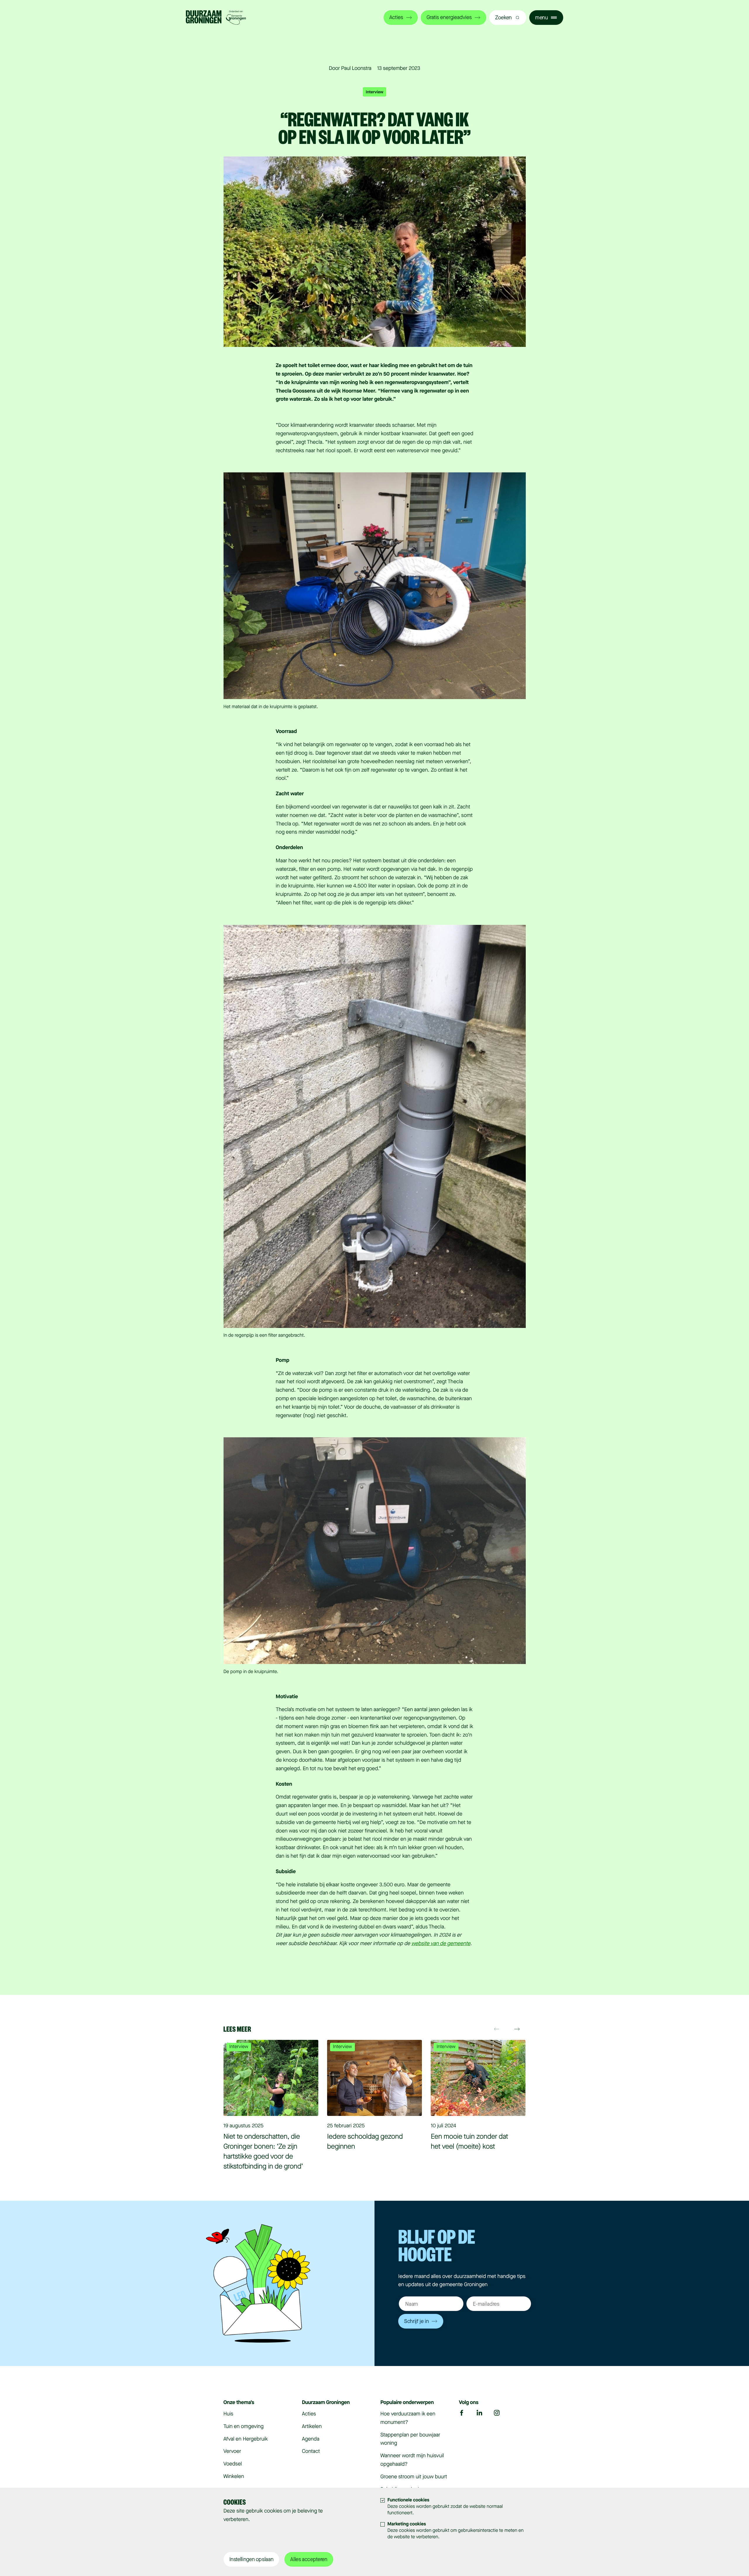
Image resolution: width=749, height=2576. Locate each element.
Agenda (311, 2439)
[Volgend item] (517, 2029)
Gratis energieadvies (449, 18)
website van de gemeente (441, 1944)
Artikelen (312, 2427)
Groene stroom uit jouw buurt (414, 2477)
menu (542, 18)
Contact (311, 2451)
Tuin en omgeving (244, 2427)
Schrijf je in (416, 2321)
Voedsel (233, 2464)
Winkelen (234, 2477)
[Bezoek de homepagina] (216, 18)
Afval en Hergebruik (246, 2439)
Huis (229, 2414)
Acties (396, 18)
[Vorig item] (498, 2029)
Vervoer (232, 2451)
